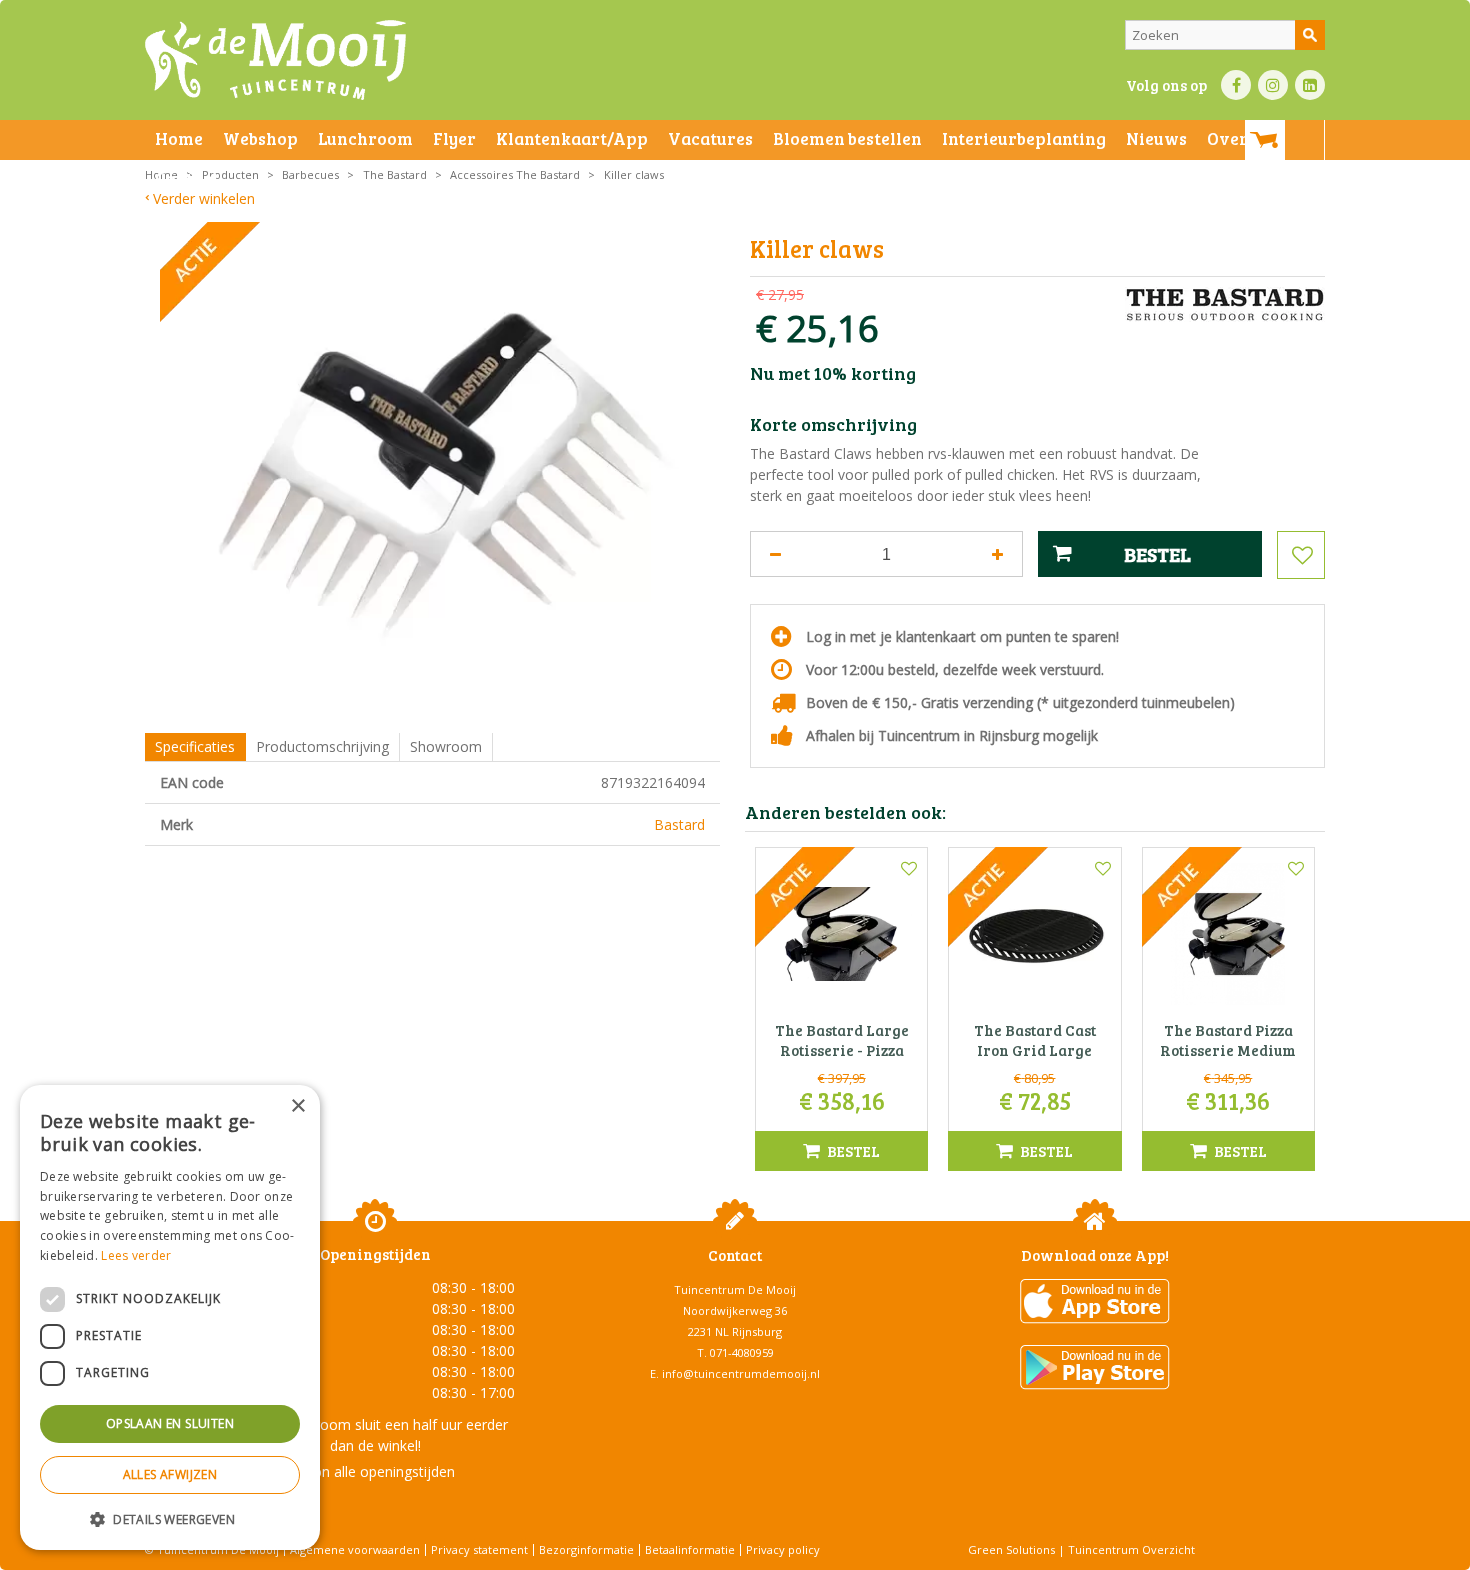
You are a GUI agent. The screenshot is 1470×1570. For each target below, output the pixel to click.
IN (1273, 85)
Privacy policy (783, 1549)
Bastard (679, 824)
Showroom (446, 746)
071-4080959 (742, 1352)
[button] (170, 1518)
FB (1236, 85)
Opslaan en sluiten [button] (170, 1423)
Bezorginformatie (586, 1549)
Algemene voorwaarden (355, 1549)
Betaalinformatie (690, 1549)
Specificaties (195, 746)
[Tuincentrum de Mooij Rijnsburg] (275, 60)
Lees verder (136, 1255)
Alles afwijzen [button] (170, 1474)
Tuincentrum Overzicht (1131, 1549)
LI (1310, 85)
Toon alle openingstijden (375, 1471)
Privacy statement (479, 1549)
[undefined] (447, 475)
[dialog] (170, 1317)
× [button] (297, 1106)
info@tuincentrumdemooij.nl (741, 1373)
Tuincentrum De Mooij (735, 1289)
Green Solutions (1011, 1549)
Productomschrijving (322, 746)
